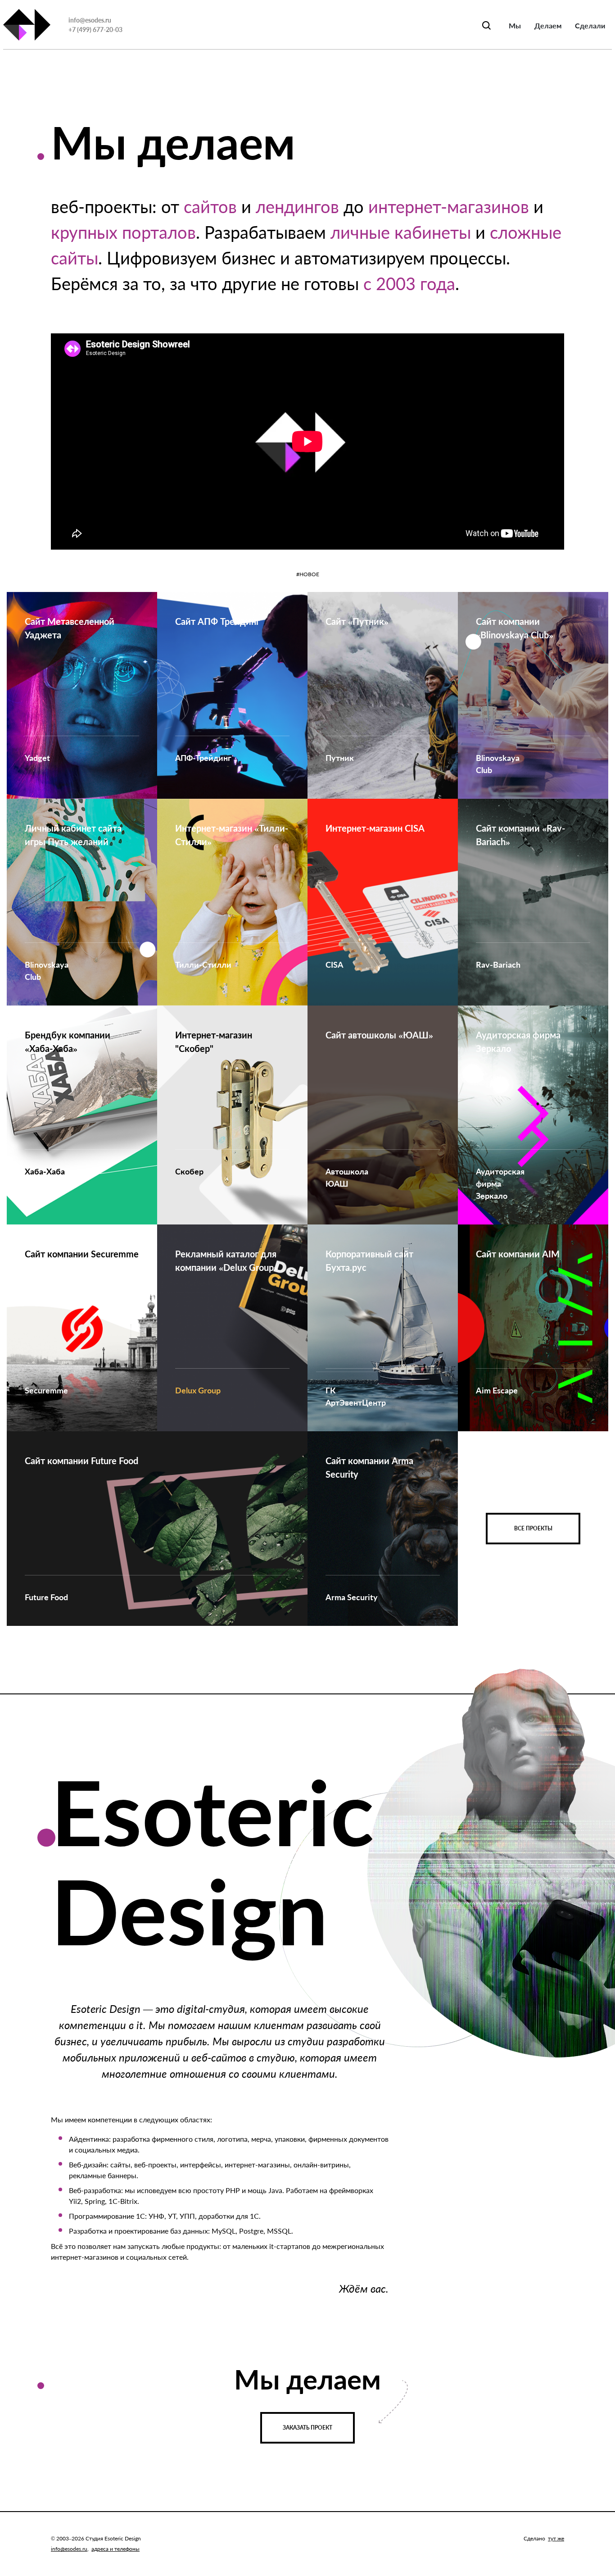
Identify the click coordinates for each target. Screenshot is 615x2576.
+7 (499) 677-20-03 (95, 30)
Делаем (548, 25)
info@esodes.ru (90, 20)
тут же (556, 2538)
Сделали (590, 25)
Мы (515, 25)
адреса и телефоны (115, 2549)
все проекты (533, 1528)
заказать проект (307, 2428)
